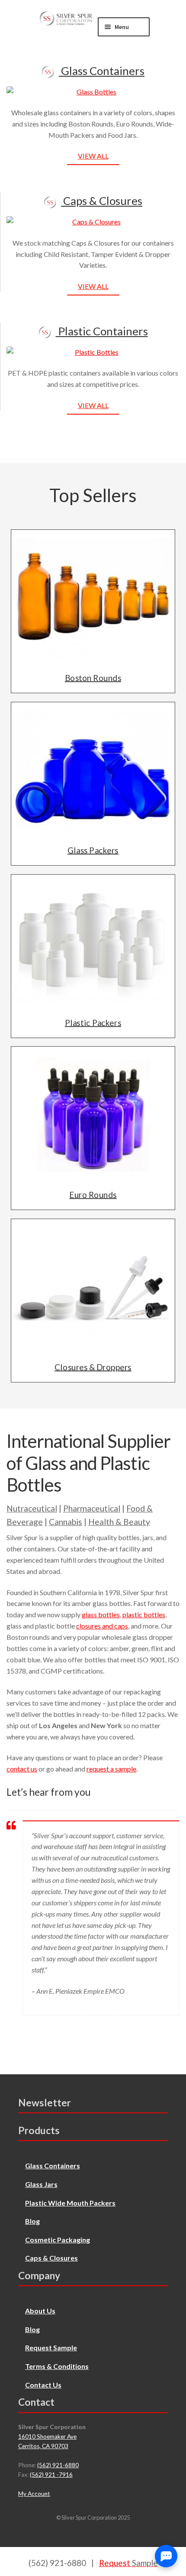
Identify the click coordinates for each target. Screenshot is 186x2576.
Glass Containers (102, 71)
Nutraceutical (32, 1508)
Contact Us (43, 2385)
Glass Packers (93, 850)
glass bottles (101, 1614)
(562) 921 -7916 (51, 2475)
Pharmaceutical (92, 1508)
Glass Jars (41, 2184)
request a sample (111, 1769)
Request (128, 2563)
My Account (34, 2494)
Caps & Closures (102, 201)
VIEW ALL (93, 156)
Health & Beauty (119, 1522)
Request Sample (51, 2347)
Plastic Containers (102, 331)
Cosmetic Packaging (58, 2240)
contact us (22, 1769)
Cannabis (66, 1522)
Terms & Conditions (57, 2366)
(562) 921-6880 (58, 2465)
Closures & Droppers (93, 1367)
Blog (32, 2221)
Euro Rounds (93, 1195)
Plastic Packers (93, 1022)
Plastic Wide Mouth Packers (70, 2203)
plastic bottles (144, 1614)
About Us (40, 2311)
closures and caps (102, 1626)
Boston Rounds (93, 678)
